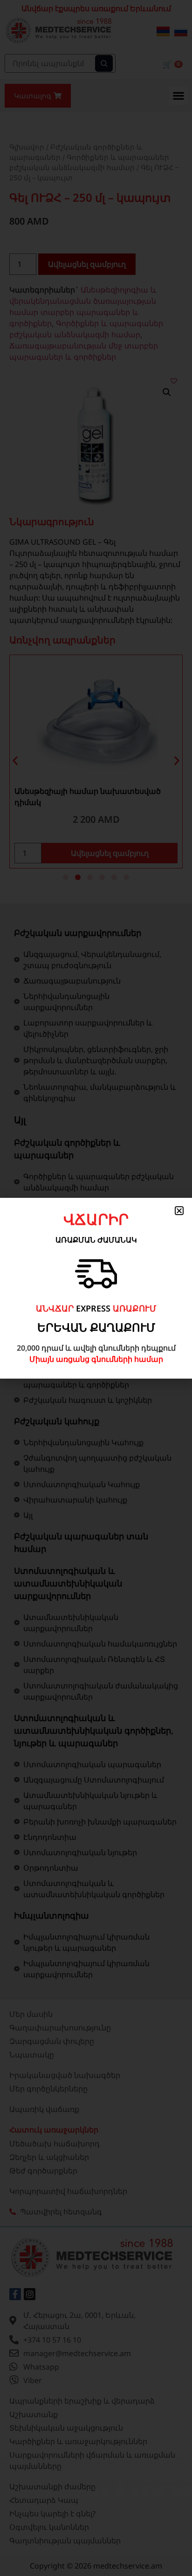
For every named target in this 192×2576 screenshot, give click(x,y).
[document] (96, 1288)
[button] (179, 1211)
